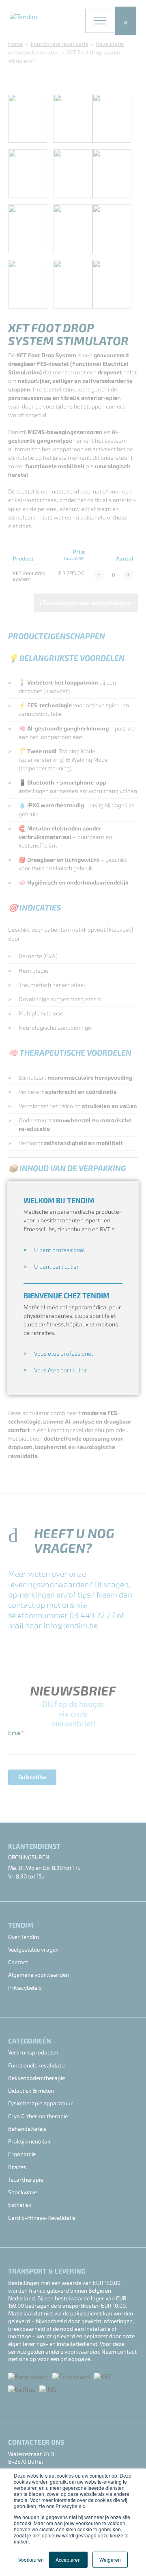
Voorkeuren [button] (31, 2560)
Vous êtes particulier (61, 1371)
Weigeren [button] (110, 2560)
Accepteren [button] (68, 2560)
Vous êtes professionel (63, 1354)
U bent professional (59, 1250)
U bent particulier (57, 1267)
